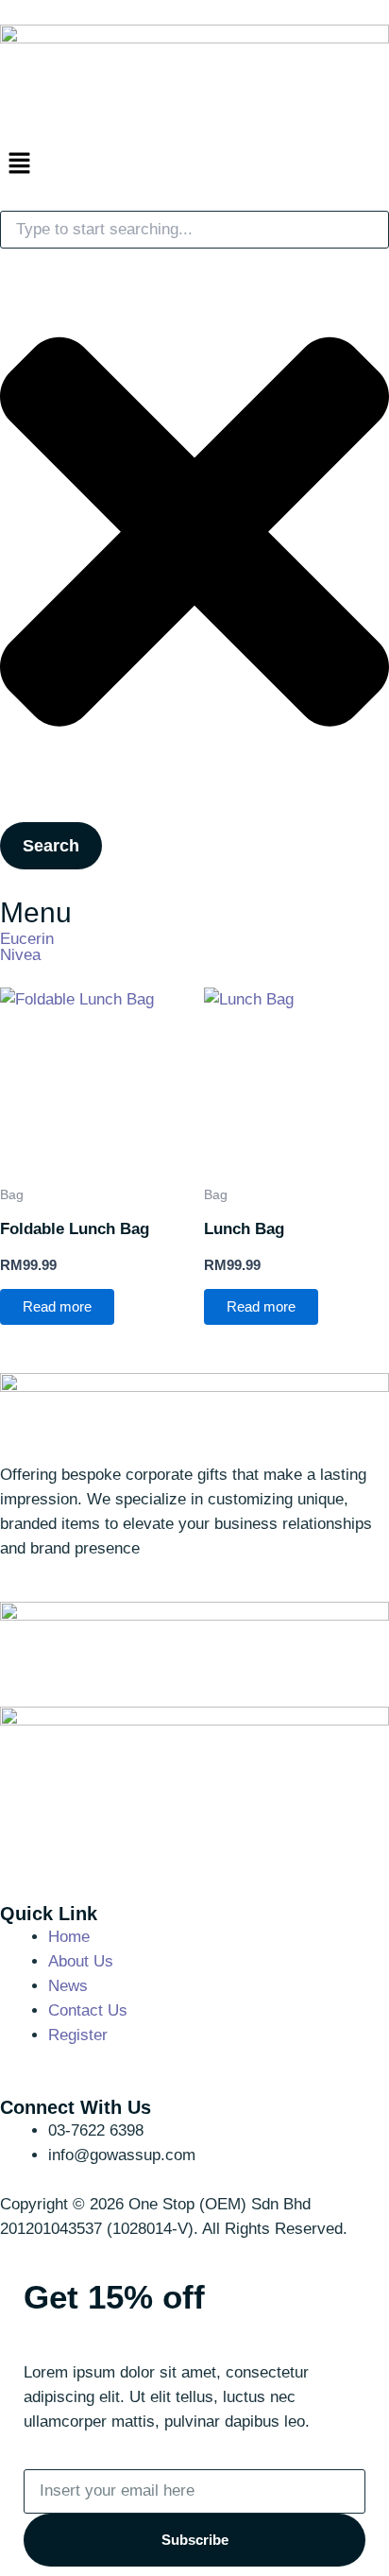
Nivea (20, 955)
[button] (194, 164)
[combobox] (194, 230)
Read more (57, 1307)
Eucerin (27, 939)
